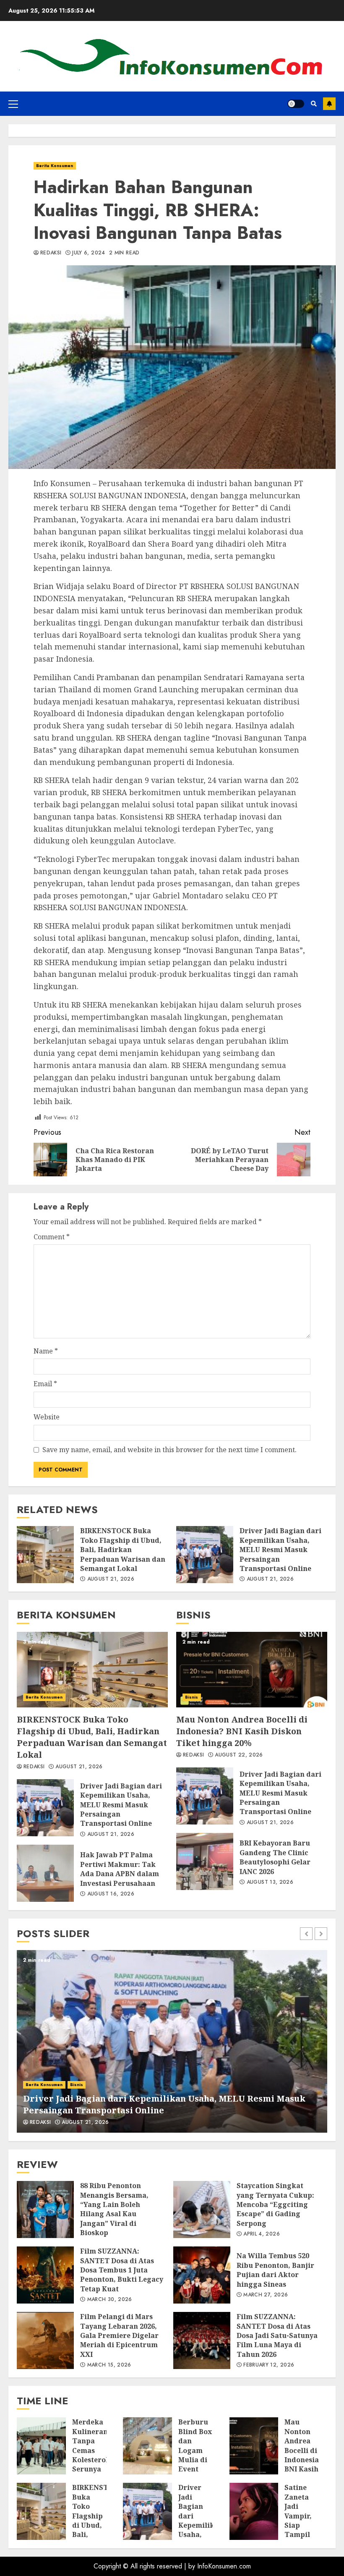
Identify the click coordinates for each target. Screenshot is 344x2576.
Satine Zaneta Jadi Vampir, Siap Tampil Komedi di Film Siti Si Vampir (254, 2511)
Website (47, 1417)
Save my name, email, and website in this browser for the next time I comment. (169, 1450)
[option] (172, 2041)
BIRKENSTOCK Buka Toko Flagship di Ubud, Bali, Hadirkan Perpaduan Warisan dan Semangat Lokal (45, 1555)
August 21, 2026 (111, 1579)
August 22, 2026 (239, 1755)
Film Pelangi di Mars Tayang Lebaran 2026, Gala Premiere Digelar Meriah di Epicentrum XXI (45, 2340)
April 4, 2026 (262, 2234)
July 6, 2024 (89, 253)
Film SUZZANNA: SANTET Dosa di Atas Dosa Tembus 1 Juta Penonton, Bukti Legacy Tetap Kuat (45, 2275)
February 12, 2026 (269, 2365)
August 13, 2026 (270, 1882)
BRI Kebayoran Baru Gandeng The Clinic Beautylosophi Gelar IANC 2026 (205, 1861)
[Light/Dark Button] (296, 104)
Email (45, 1384)
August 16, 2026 (111, 1894)
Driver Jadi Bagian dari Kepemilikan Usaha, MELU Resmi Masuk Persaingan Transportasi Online (205, 1555)
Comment (52, 1237)
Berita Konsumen (55, 166)
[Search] (314, 104)
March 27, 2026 (266, 2295)
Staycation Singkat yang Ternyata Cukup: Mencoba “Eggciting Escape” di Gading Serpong (202, 2209)
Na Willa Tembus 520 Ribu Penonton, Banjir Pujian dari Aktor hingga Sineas (202, 2275)
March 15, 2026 (109, 2365)
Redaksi (51, 253)
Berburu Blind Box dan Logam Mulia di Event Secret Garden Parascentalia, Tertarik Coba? (147, 2446)
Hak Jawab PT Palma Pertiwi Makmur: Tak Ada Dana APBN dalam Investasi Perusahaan (45, 1873)
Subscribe (329, 104)
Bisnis (192, 1697)
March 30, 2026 (110, 2300)
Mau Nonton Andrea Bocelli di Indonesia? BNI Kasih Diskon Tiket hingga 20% (252, 1670)
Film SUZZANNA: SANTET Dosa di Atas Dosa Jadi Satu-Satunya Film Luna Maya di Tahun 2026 (202, 2340)
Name (46, 1351)
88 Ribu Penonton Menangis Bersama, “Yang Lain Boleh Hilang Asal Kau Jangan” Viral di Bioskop (45, 2209)
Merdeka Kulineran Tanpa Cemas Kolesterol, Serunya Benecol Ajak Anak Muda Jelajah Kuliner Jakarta (41, 2446)
